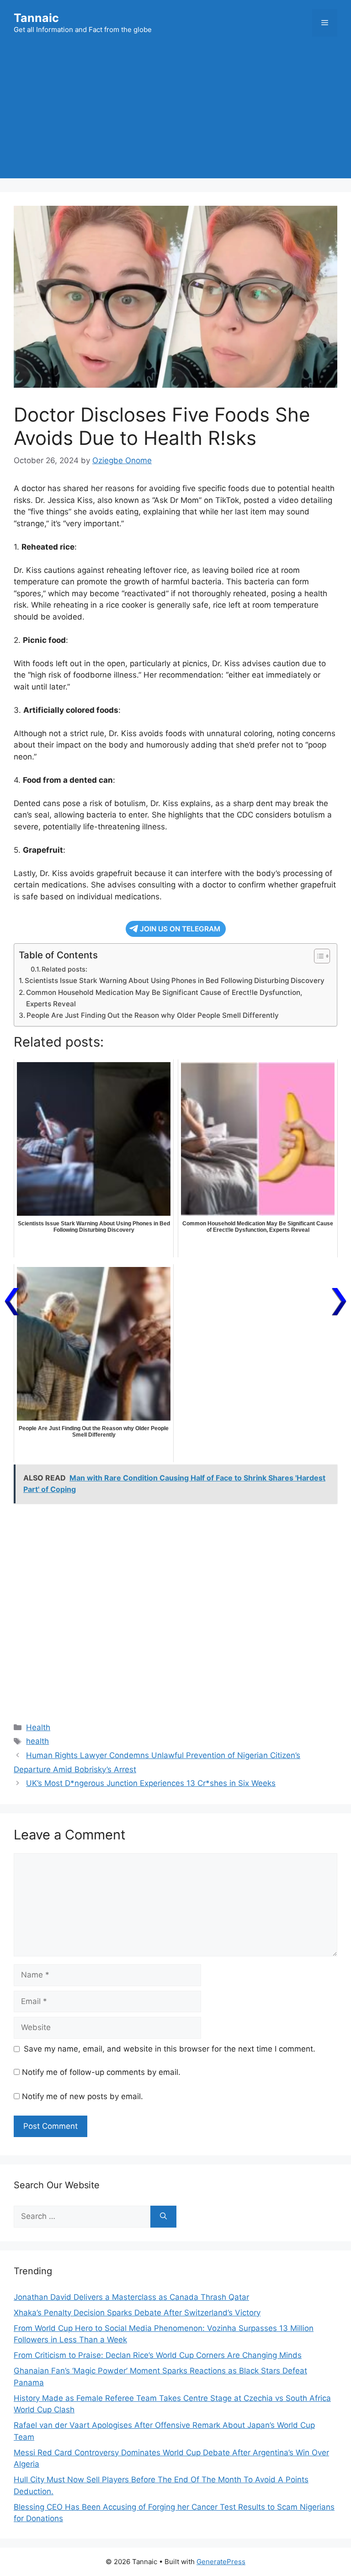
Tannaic (36, 18)
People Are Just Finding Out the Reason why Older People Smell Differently (153, 1015)
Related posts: (64, 969)
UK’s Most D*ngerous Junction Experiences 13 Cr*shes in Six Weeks (151, 1783)
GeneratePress (221, 2562)
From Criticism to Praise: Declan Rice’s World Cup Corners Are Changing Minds (158, 2355)
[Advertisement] (175, 114)
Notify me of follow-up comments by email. (101, 2072)
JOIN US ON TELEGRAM (180, 929)
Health (38, 1727)
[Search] (163, 2217)
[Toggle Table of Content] (317, 956)
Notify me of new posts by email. (82, 2096)
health (37, 1741)
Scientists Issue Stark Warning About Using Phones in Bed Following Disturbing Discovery (175, 981)
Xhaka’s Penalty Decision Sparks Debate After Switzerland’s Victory (137, 2313)
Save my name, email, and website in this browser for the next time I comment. (170, 2049)
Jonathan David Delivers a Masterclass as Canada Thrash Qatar (131, 2297)
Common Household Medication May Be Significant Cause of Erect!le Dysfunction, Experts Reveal (164, 998)
